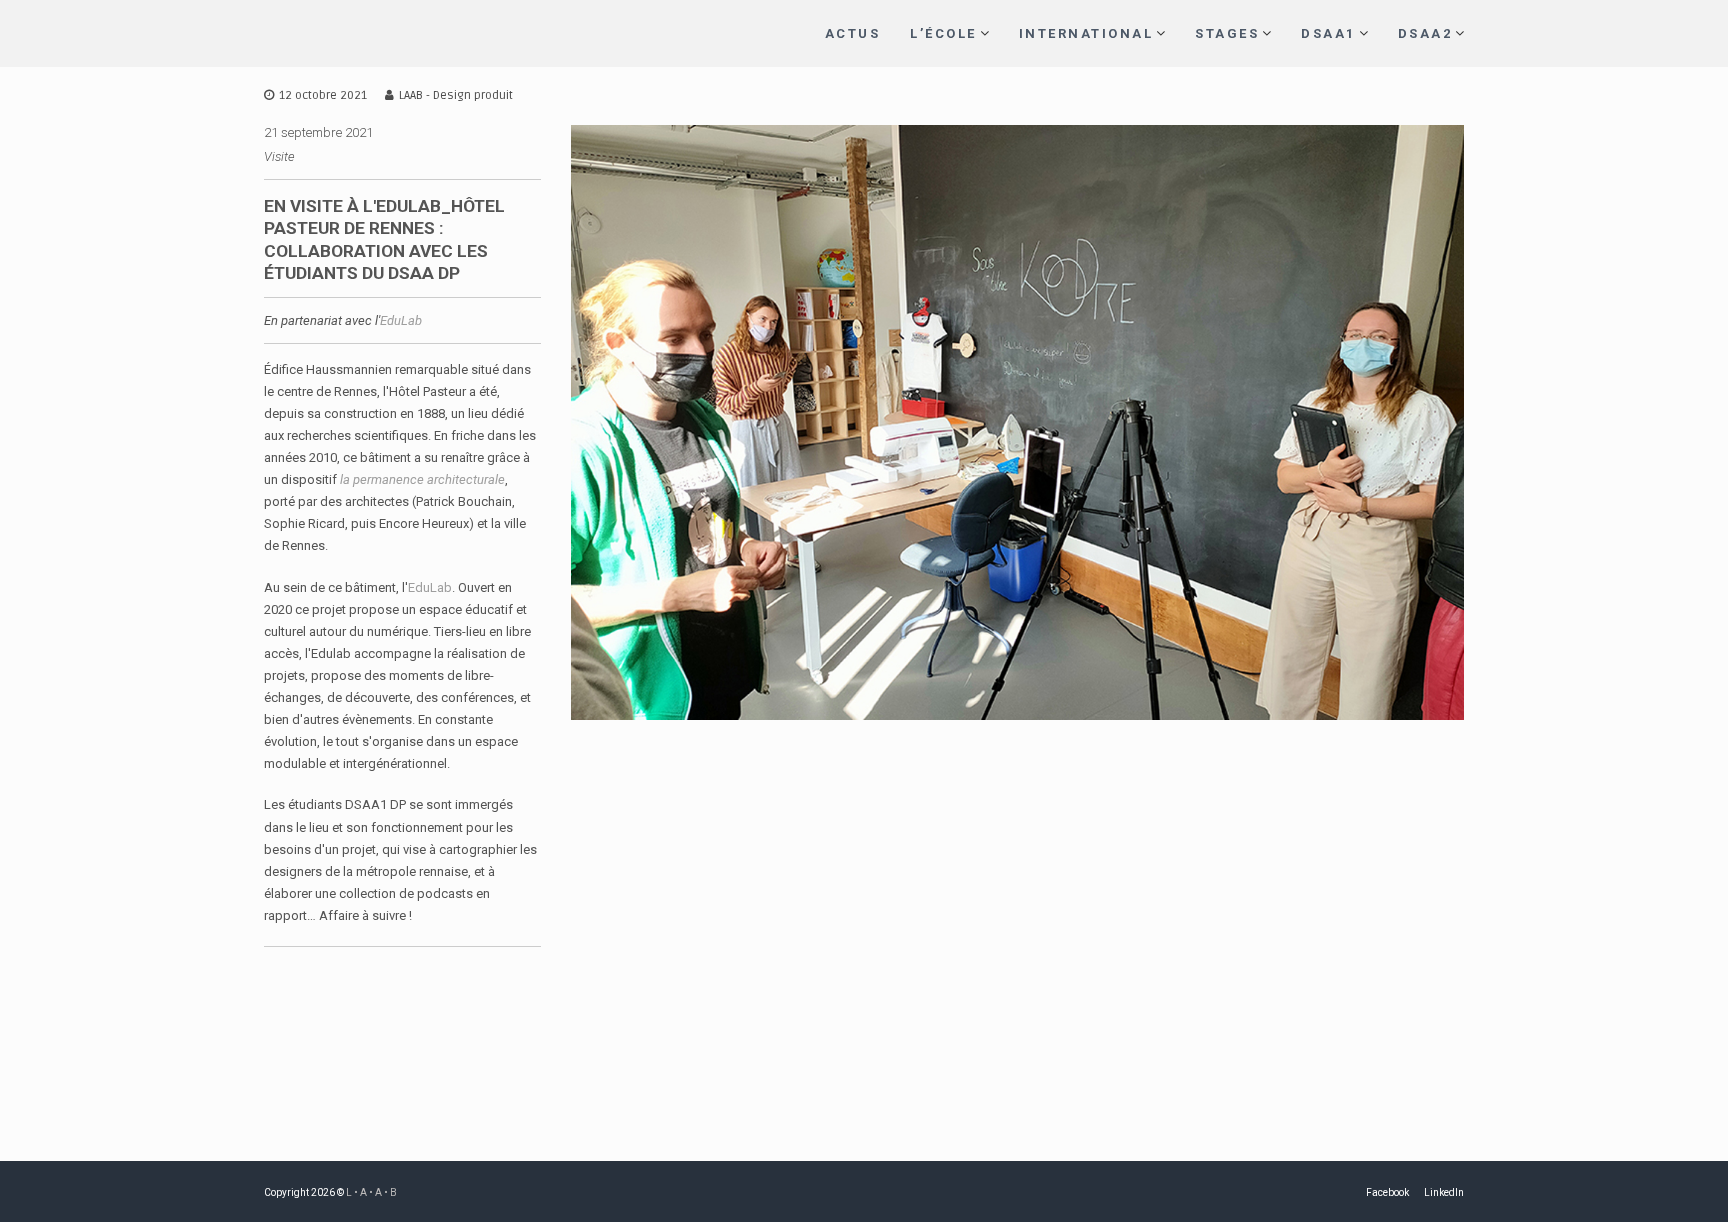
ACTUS (853, 33)
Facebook (1387, 1192)
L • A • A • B (371, 1192)
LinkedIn (1444, 1192)
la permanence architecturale (422, 479)
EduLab (401, 320)
